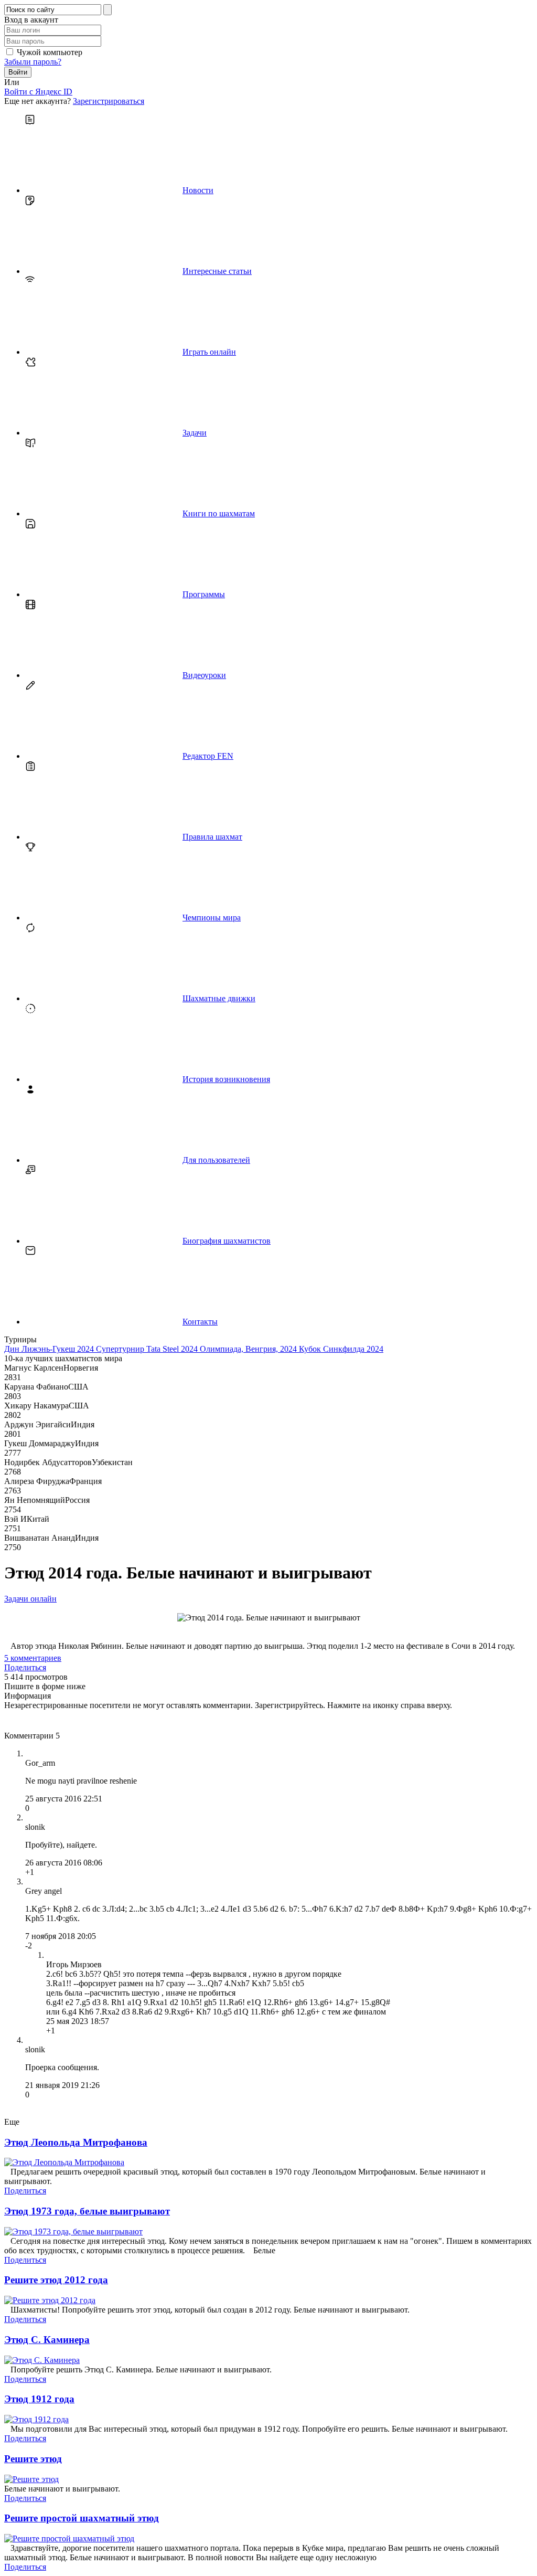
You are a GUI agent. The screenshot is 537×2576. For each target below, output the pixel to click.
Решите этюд (33, 2459)
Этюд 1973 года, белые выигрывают (87, 2211)
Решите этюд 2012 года (56, 2280)
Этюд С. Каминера (47, 2340)
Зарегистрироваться (109, 101)
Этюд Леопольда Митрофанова (76, 2142)
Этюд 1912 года (39, 2399)
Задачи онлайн (30, 1599)
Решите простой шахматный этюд (82, 2518)
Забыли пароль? (33, 62)
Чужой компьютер (50, 52)
